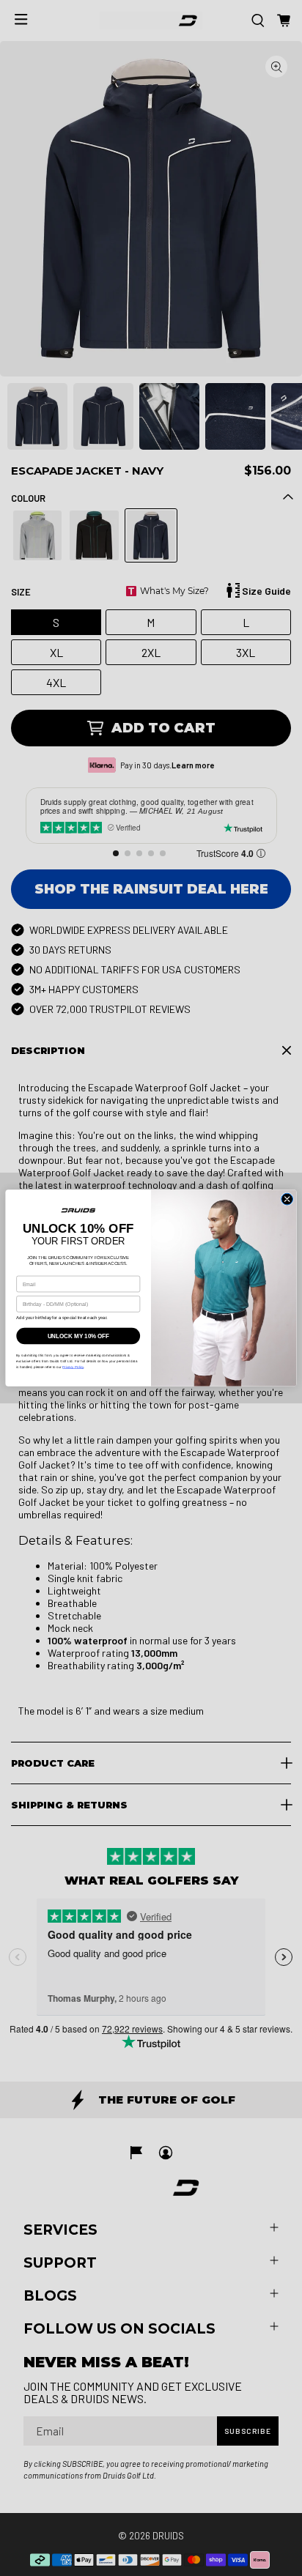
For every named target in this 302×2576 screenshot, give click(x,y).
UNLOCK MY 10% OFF (78, 1336)
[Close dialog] (287, 1199)
